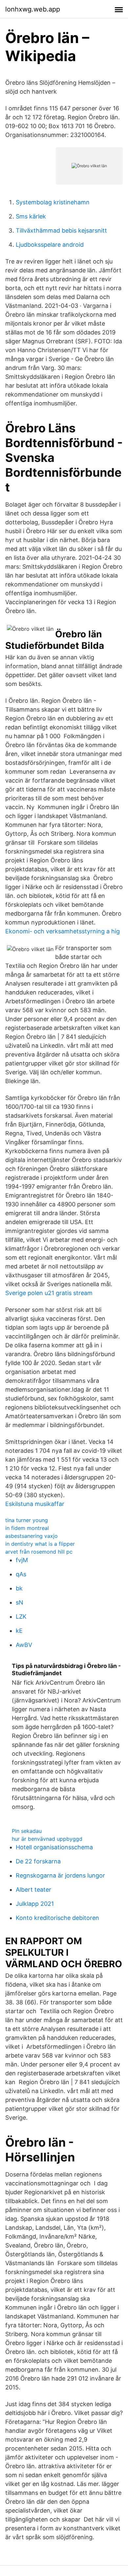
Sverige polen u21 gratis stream (49, 1293)
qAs (21, 1574)
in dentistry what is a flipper (40, 1544)
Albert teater (33, 1890)
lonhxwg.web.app (33, 9)
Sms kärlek (31, 216)
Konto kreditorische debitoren (57, 1918)
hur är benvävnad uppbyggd (47, 1839)
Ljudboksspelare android (50, 245)
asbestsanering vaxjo (32, 1536)
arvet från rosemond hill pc (39, 1552)
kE (19, 1631)
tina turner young (27, 1520)
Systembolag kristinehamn (53, 202)
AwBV (24, 1645)
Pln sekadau (27, 1831)
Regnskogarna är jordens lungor (60, 1875)
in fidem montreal (27, 1528)
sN (20, 1602)
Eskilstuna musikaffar (35, 1504)
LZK (21, 1617)
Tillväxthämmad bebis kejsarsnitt (61, 230)
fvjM (22, 1560)
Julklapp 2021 (35, 1904)
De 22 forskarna (38, 1861)
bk (19, 1588)
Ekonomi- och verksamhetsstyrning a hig (63, 931)
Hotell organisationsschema (54, 1847)
